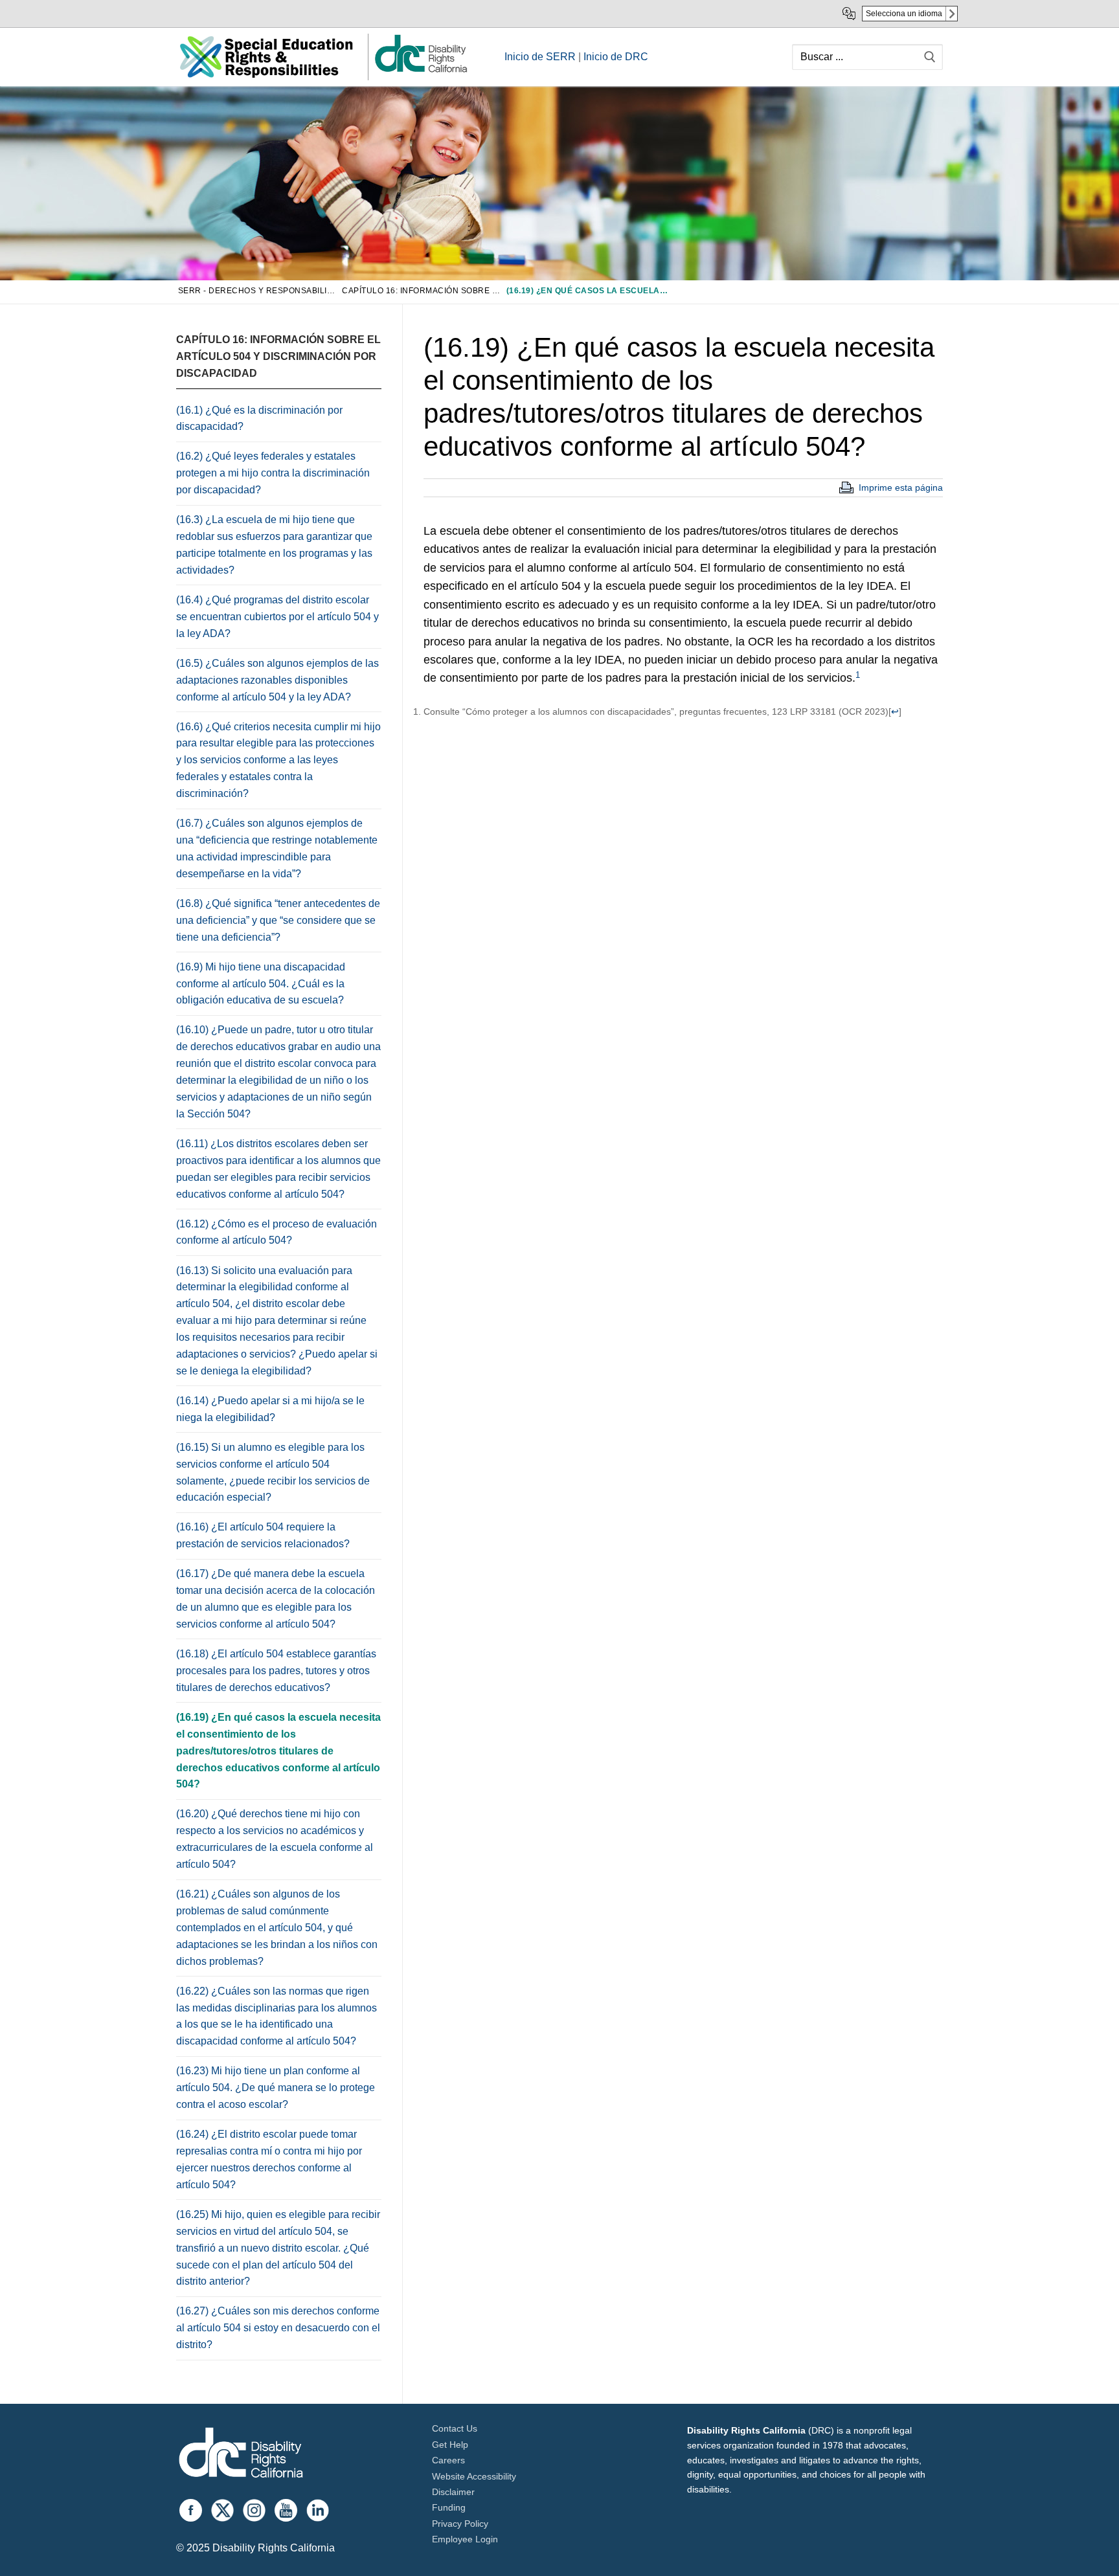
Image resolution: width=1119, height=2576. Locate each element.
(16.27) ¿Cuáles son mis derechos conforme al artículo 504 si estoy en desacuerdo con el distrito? (278, 2328)
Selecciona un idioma (904, 14)
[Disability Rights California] (241, 2455)
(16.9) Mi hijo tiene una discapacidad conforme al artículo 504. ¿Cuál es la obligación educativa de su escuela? (261, 984)
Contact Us (455, 2428)
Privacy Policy (460, 2524)
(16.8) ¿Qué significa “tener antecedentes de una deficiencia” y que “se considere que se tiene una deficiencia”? (278, 920)
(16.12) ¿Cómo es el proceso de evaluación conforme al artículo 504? (277, 1232)
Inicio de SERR (540, 57)
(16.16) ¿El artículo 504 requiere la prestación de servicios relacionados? (263, 1535)
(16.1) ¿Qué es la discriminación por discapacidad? (259, 419)
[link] (420, 72)
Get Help (450, 2445)
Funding (449, 2507)
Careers (448, 2460)
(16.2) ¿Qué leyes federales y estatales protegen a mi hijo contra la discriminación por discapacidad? (273, 473)
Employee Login (465, 2539)
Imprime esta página (901, 487)
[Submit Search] (930, 57)
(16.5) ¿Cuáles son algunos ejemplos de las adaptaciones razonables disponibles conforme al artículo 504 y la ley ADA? (277, 680)
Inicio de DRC (616, 57)
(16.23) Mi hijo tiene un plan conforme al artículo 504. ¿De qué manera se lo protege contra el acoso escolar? (276, 2088)
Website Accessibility (474, 2476)
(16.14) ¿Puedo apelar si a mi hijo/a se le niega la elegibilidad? (270, 1409)
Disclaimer (453, 2492)
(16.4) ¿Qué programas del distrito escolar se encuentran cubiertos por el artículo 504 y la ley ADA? (277, 617)
